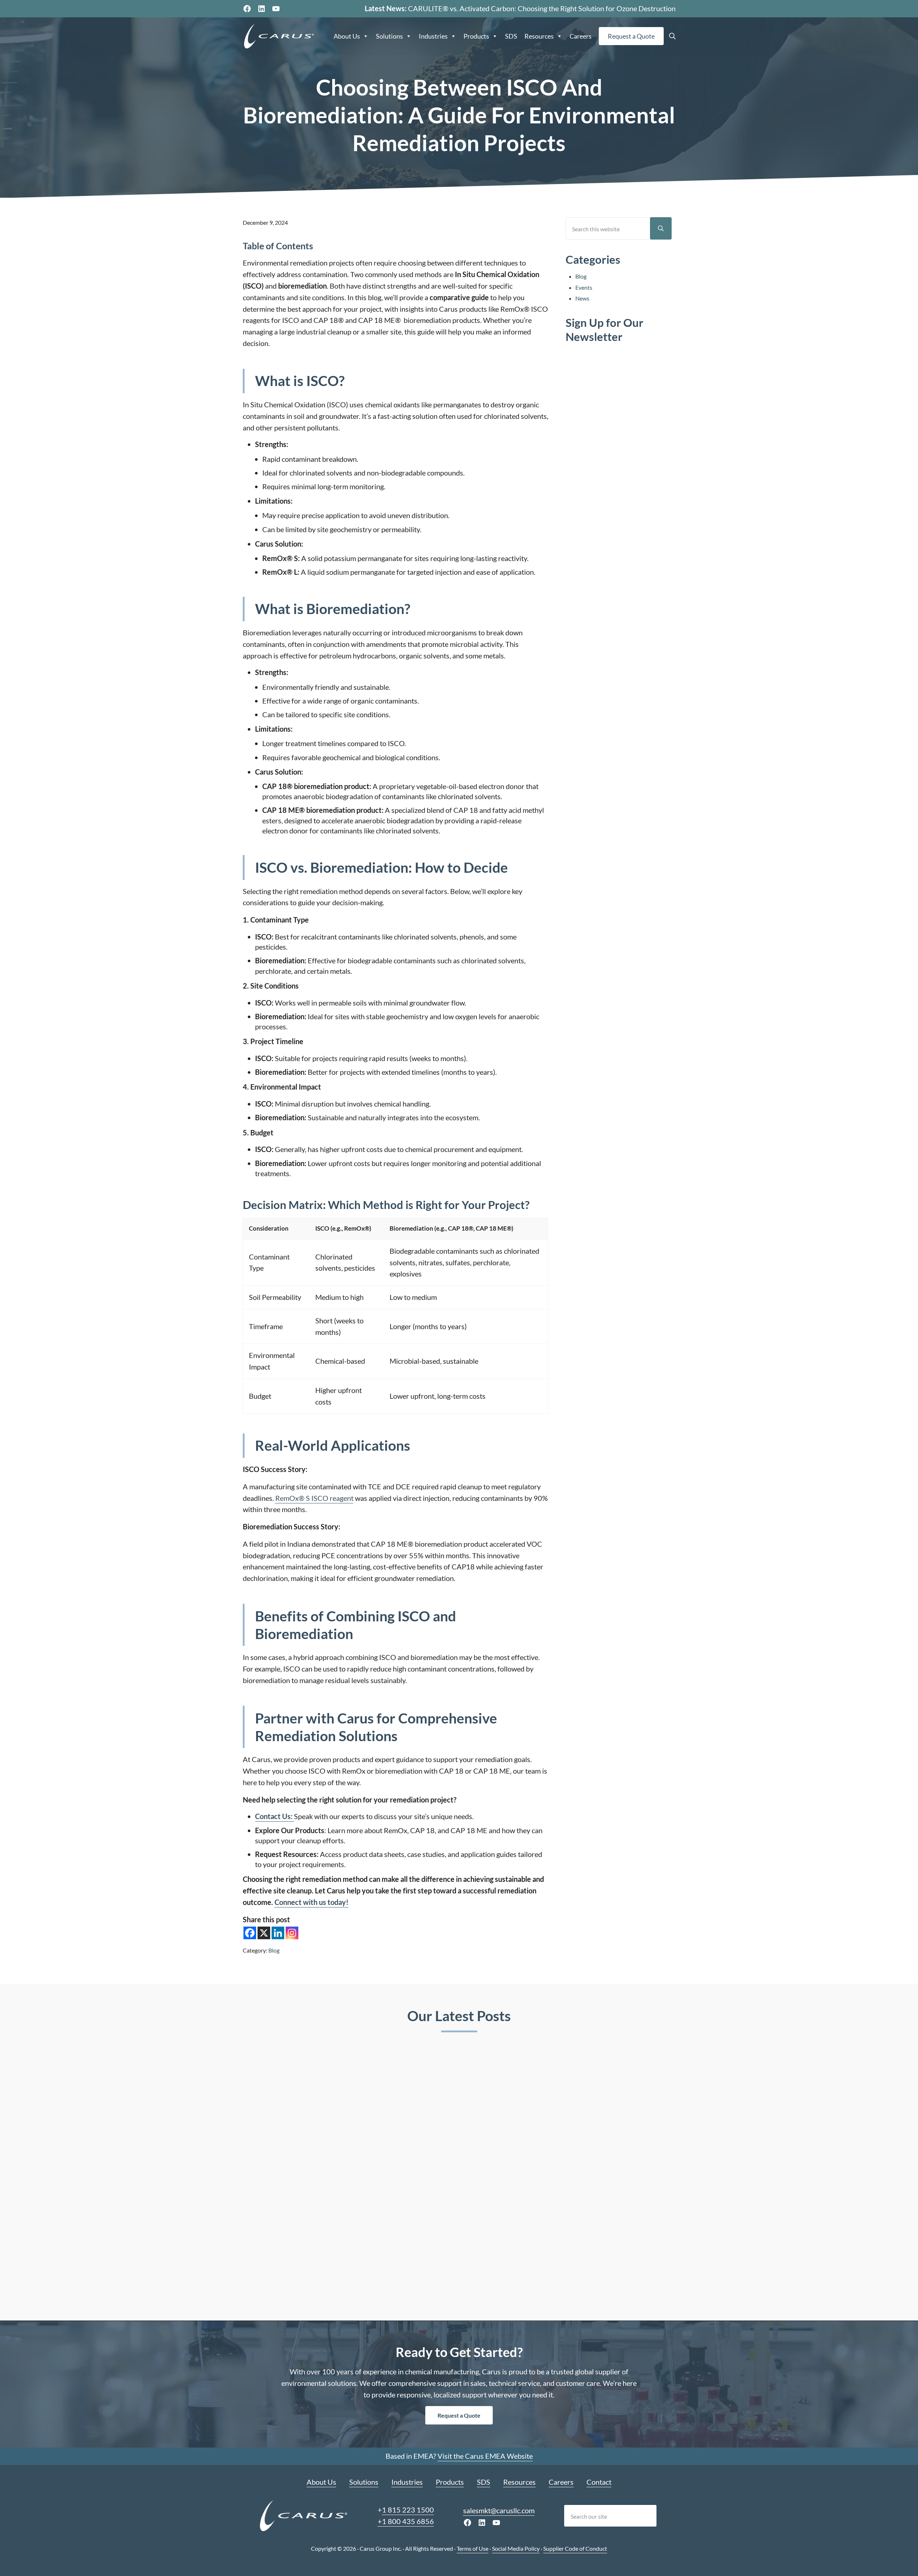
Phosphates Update (585, 2163)
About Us (347, 36)
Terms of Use (473, 2548)
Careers (581, 36)
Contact (599, 2482)
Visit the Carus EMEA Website (485, 2456)
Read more (275, 2283)
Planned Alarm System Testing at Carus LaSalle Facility (445, 2174)
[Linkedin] (278, 1933)
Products (476, 36)
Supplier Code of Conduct (575, 2548)
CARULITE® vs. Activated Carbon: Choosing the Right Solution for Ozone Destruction (542, 8)
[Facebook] (250, 1933)
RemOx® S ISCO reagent (314, 1498)
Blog (274, 1950)
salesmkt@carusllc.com (499, 2510)
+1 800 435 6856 (406, 2521)
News (582, 298)
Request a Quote (631, 36)
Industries (433, 36)
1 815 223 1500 (408, 2510)
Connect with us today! (311, 1902)
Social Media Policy (516, 2548)
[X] (264, 1933)
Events (584, 287)
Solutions (389, 36)
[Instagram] (292, 1933)
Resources (539, 36)
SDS (511, 36)
